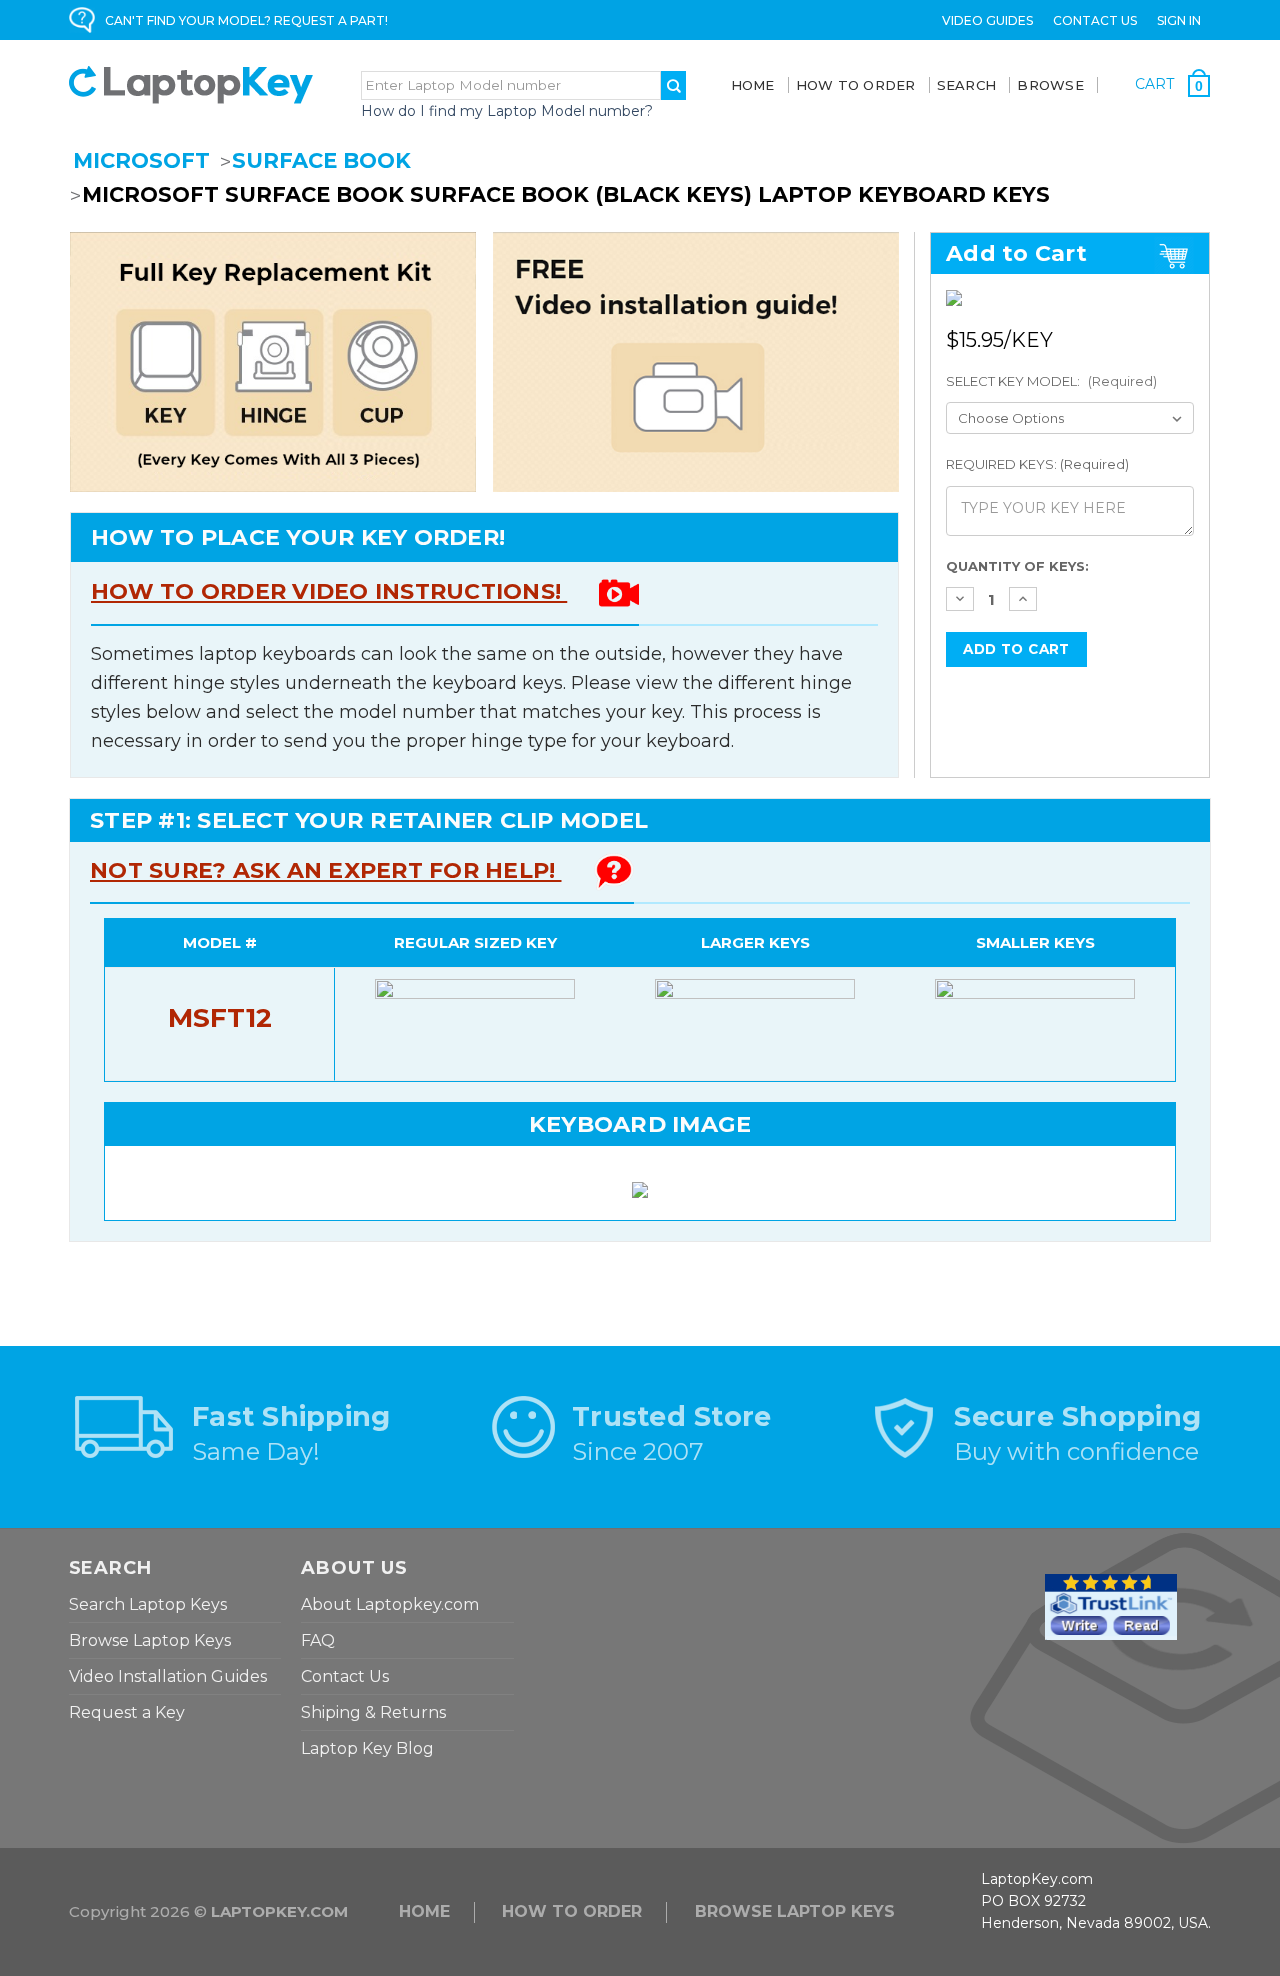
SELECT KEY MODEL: (1051, 381)
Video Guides (987, 20)
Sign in (1179, 20)
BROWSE (1050, 85)
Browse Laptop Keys (150, 1640)
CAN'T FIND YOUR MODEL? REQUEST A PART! (246, 20)
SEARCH (967, 85)
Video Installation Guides (168, 1676)
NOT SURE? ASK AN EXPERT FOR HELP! (326, 870)
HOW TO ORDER (572, 1911)
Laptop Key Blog (367, 1748)
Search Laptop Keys (148, 1604)
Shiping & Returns (373, 1712)
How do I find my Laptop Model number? (507, 111)
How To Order (856, 85)
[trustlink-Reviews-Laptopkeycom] (1111, 1605)
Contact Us (1095, 20)
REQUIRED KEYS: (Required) (1037, 464)
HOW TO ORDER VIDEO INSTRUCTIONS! (329, 591)
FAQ (318, 1640)
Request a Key (127, 1712)
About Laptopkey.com (390, 1604)
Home (753, 85)
